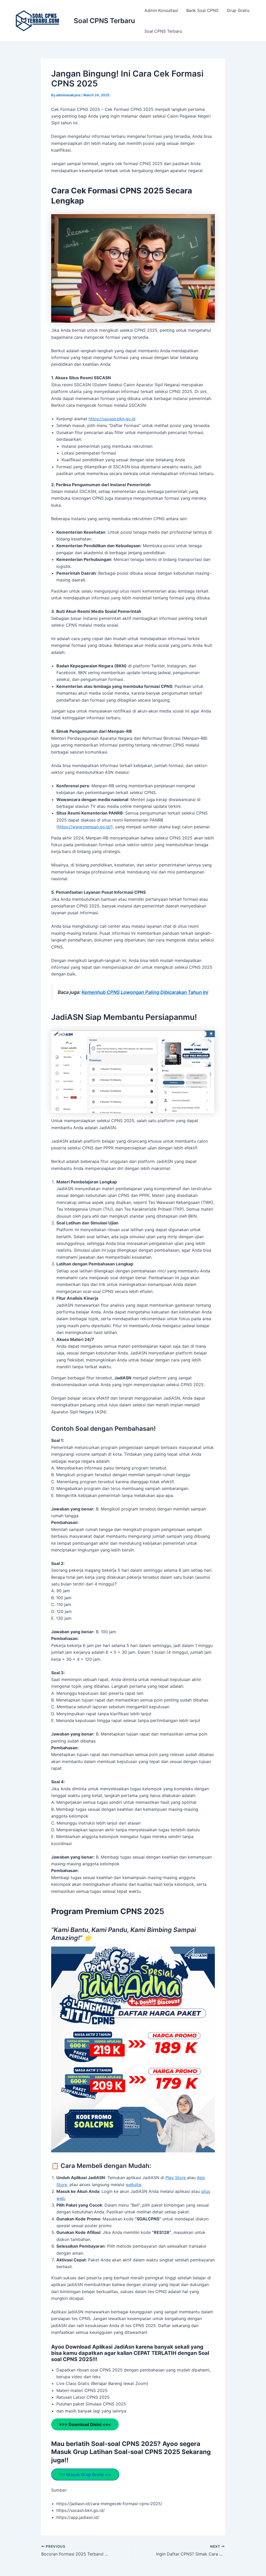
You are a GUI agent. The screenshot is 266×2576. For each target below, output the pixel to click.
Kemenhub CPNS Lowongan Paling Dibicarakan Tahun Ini (145, 992)
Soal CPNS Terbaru (104, 21)
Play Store (176, 2178)
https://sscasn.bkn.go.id (112, 419)
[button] (59, 2049)
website (133, 2185)
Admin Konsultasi (161, 10)
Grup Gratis (238, 10)
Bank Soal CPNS (202, 10)
